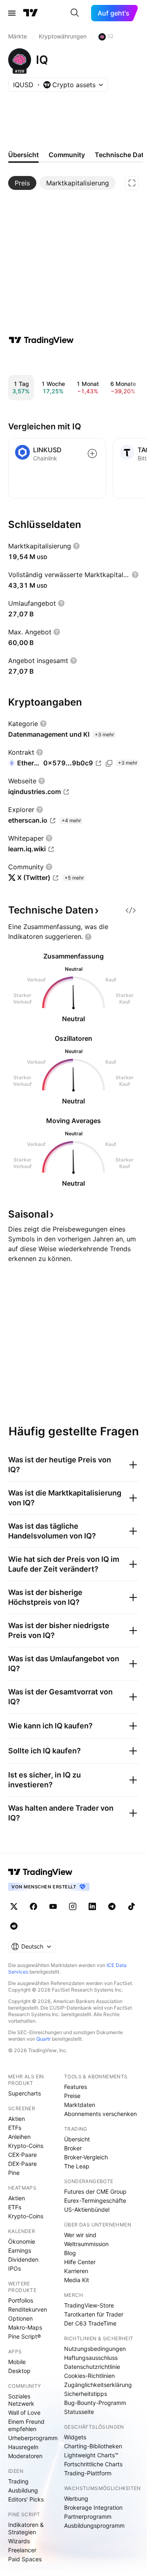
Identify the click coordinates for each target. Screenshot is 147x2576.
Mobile (17, 2362)
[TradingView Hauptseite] (31, 13)
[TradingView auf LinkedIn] (92, 1906)
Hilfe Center (80, 2262)
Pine (14, 2173)
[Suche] (75, 13)
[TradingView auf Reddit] (14, 1926)
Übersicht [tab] (23, 155)
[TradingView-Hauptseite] (40, 1872)
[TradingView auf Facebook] (33, 1906)
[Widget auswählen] (131, 910)
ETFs (15, 2128)
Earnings (20, 2250)
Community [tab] (67, 155)
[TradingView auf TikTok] (131, 1906)
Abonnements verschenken (100, 2114)
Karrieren (76, 2271)
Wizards (19, 2541)
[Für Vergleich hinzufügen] (92, 453)
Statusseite (79, 2412)
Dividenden (23, 2259)
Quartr (43, 2039)
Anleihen (19, 2137)
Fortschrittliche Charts (93, 2464)
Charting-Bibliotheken (93, 2446)
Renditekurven (28, 2309)
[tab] (22, 183)
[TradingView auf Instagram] (73, 1906)
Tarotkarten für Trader (94, 2314)
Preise (72, 2096)
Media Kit (77, 2280)
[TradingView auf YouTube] (53, 1906)
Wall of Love (24, 2412)
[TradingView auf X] (14, 1906)
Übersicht (77, 2139)
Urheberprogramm (33, 2438)
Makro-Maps (25, 2327)
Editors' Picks (26, 2499)
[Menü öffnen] (12, 13)
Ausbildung (23, 2490)
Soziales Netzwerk (21, 2400)
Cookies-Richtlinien (89, 2376)
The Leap (77, 2166)
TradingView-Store (89, 2305)
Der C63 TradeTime (90, 2323)
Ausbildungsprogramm (94, 2525)
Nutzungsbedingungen (95, 2349)
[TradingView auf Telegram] (112, 1906)
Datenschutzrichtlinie (92, 2367)
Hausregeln (23, 2447)
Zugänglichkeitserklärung (98, 2385)
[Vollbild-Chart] (132, 183)
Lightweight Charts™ (91, 2455)
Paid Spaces (25, 2559)
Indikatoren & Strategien (26, 2528)
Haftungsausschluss (91, 2358)
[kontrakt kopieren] (109, 763)
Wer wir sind (80, 2235)
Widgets (75, 2437)
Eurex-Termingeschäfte (95, 2200)
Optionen (20, 2318)
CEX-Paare (22, 2155)
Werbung (76, 2498)
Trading (18, 2481)
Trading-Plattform (88, 2473)
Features (76, 2087)
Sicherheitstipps (86, 2394)
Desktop (19, 2371)
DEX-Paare (22, 2164)
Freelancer (22, 2550)
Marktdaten (80, 2105)
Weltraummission (86, 2244)
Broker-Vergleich (86, 2157)
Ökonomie (22, 2241)
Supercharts (24, 2093)
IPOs (14, 2268)
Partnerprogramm (88, 2516)
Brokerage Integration (93, 2507)
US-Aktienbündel (87, 2209)
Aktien (17, 2119)
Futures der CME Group (95, 2191)
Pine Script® (24, 2336)
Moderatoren (25, 2456)
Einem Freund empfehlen (26, 2425)
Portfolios (21, 2300)
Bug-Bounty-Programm (95, 2403)
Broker (73, 2148)
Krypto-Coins (26, 2146)
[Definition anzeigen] (76, 546)
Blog (70, 2253)
